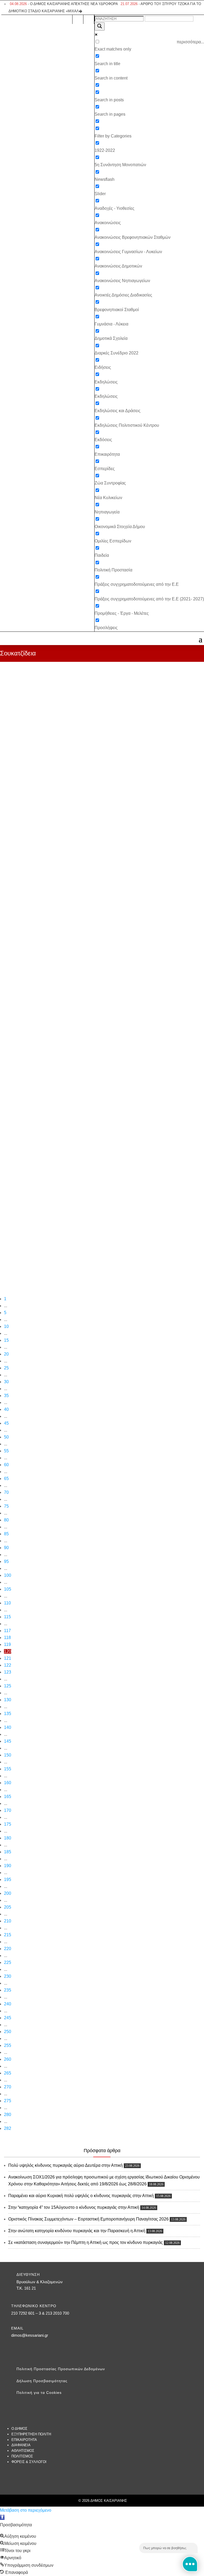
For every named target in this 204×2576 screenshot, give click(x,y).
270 (8, 2087)
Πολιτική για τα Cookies (39, 2393)
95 (6, 1561)
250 (8, 2032)
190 (8, 1866)
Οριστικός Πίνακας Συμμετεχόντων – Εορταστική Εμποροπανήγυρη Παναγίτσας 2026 (88, 2219)
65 (6, 1479)
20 (6, 1354)
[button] (2, 2517)
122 (8, 1665)
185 (8, 1852)
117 (7, 1631)
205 (8, 1907)
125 (8, 1686)
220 (8, 1949)
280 (8, 2115)
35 (6, 1396)
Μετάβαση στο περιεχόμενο (26, 2510)
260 (8, 2059)
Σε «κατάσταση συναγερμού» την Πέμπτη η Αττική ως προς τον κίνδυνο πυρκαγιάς (86, 2242)
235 (8, 1990)
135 (8, 1714)
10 (6, 1326)
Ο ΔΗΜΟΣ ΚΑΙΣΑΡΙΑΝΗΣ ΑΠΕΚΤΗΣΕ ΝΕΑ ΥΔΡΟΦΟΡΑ (64, 4)
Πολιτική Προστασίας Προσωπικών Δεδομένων (61, 2369)
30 (6, 1382)
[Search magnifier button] (100, 26)
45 (6, 1423)
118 (7, 1638)
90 (6, 1548)
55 (6, 1451)
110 (7, 1603)
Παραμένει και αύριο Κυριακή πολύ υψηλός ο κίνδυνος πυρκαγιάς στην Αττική (81, 2196)
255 (8, 2045)
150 (8, 1755)
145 (8, 1741)
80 (6, 1520)
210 (8, 1921)
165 (8, 1797)
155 (8, 1769)
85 (6, 1534)
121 (8, 1658)
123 (8, 1672)
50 (6, 1437)
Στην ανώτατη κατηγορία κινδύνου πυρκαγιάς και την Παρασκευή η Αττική (77, 2231)
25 (6, 1368)
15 (6, 1340)
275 (8, 2101)
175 (8, 1824)
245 (8, 2018)
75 (6, 1506)
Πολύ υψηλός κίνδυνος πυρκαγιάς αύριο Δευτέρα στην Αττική (65, 2165)
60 (6, 1465)
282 (8, 2128)
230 (8, 1976)
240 (8, 2004)
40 (6, 1409)
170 (8, 1810)
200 (8, 1893)
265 (8, 2073)
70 (6, 1492)
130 (8, 1700)
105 (8, 1589)
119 (7, 1644)
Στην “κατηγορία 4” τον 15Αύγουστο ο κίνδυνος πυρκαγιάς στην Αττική (74, 2207)
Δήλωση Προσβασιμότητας (42, 2381)
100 (8, 1575)
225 (8, 1962)
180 (8, 1838)
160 (8, 1783)
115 (7, 1617)
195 (8, 1879)
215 (8, 1935)
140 (8, 1727)
